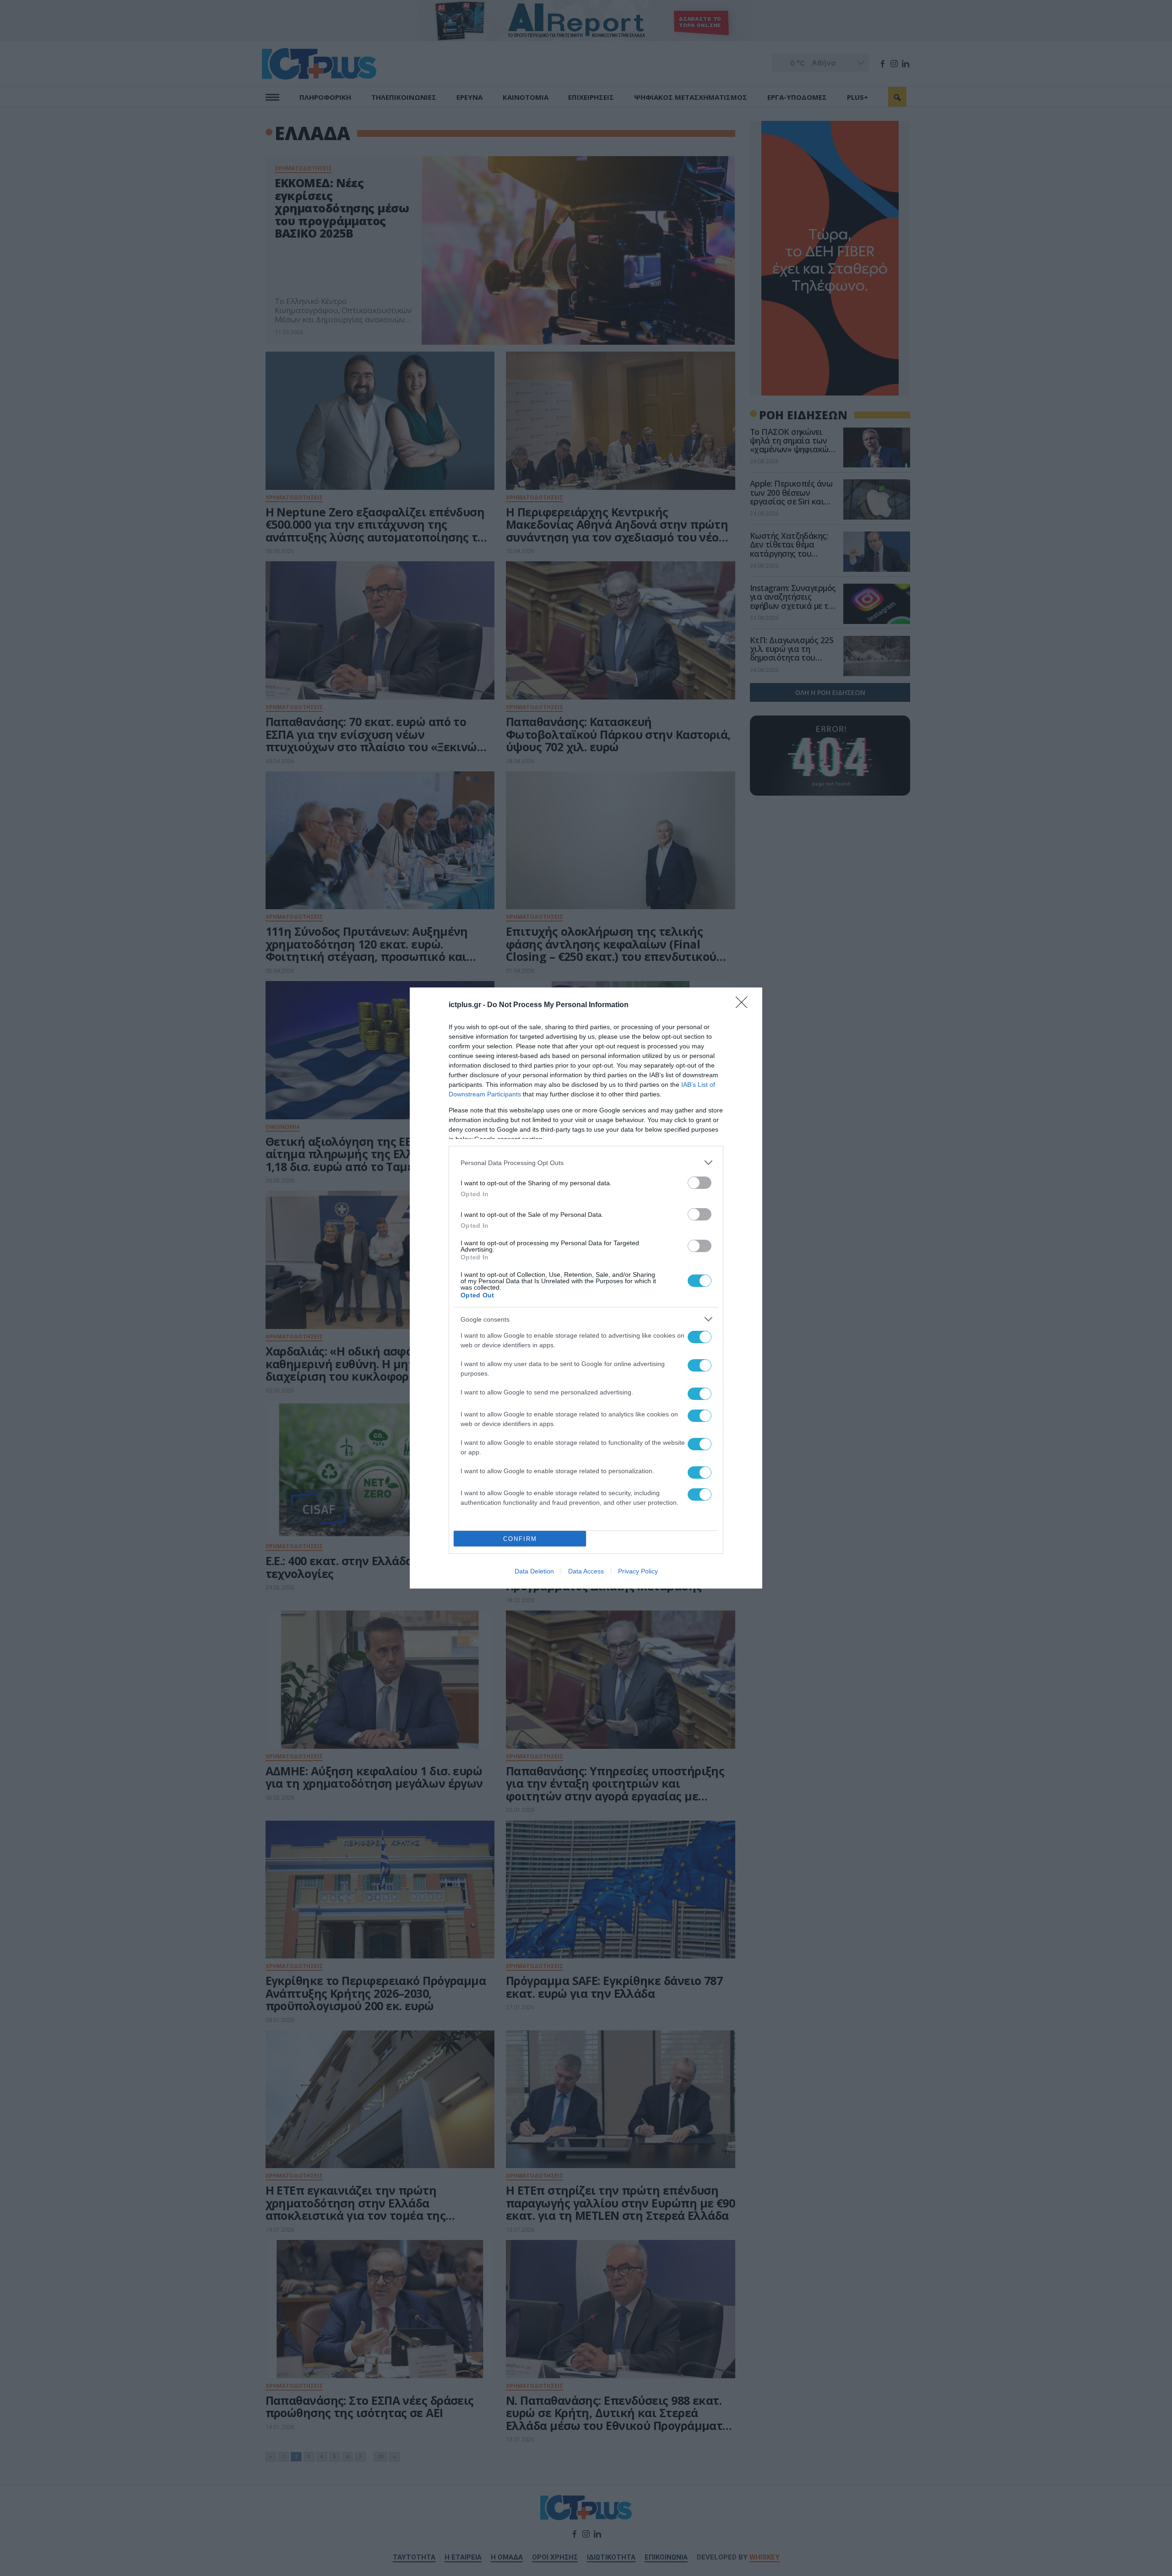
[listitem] (586, 1163)
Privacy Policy (638, 1571)
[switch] (700, 1183)
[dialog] (586, 1288)
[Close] (744, 1005)
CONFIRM (520, 1539)
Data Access (586, 1571)
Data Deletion (534, 1571)
